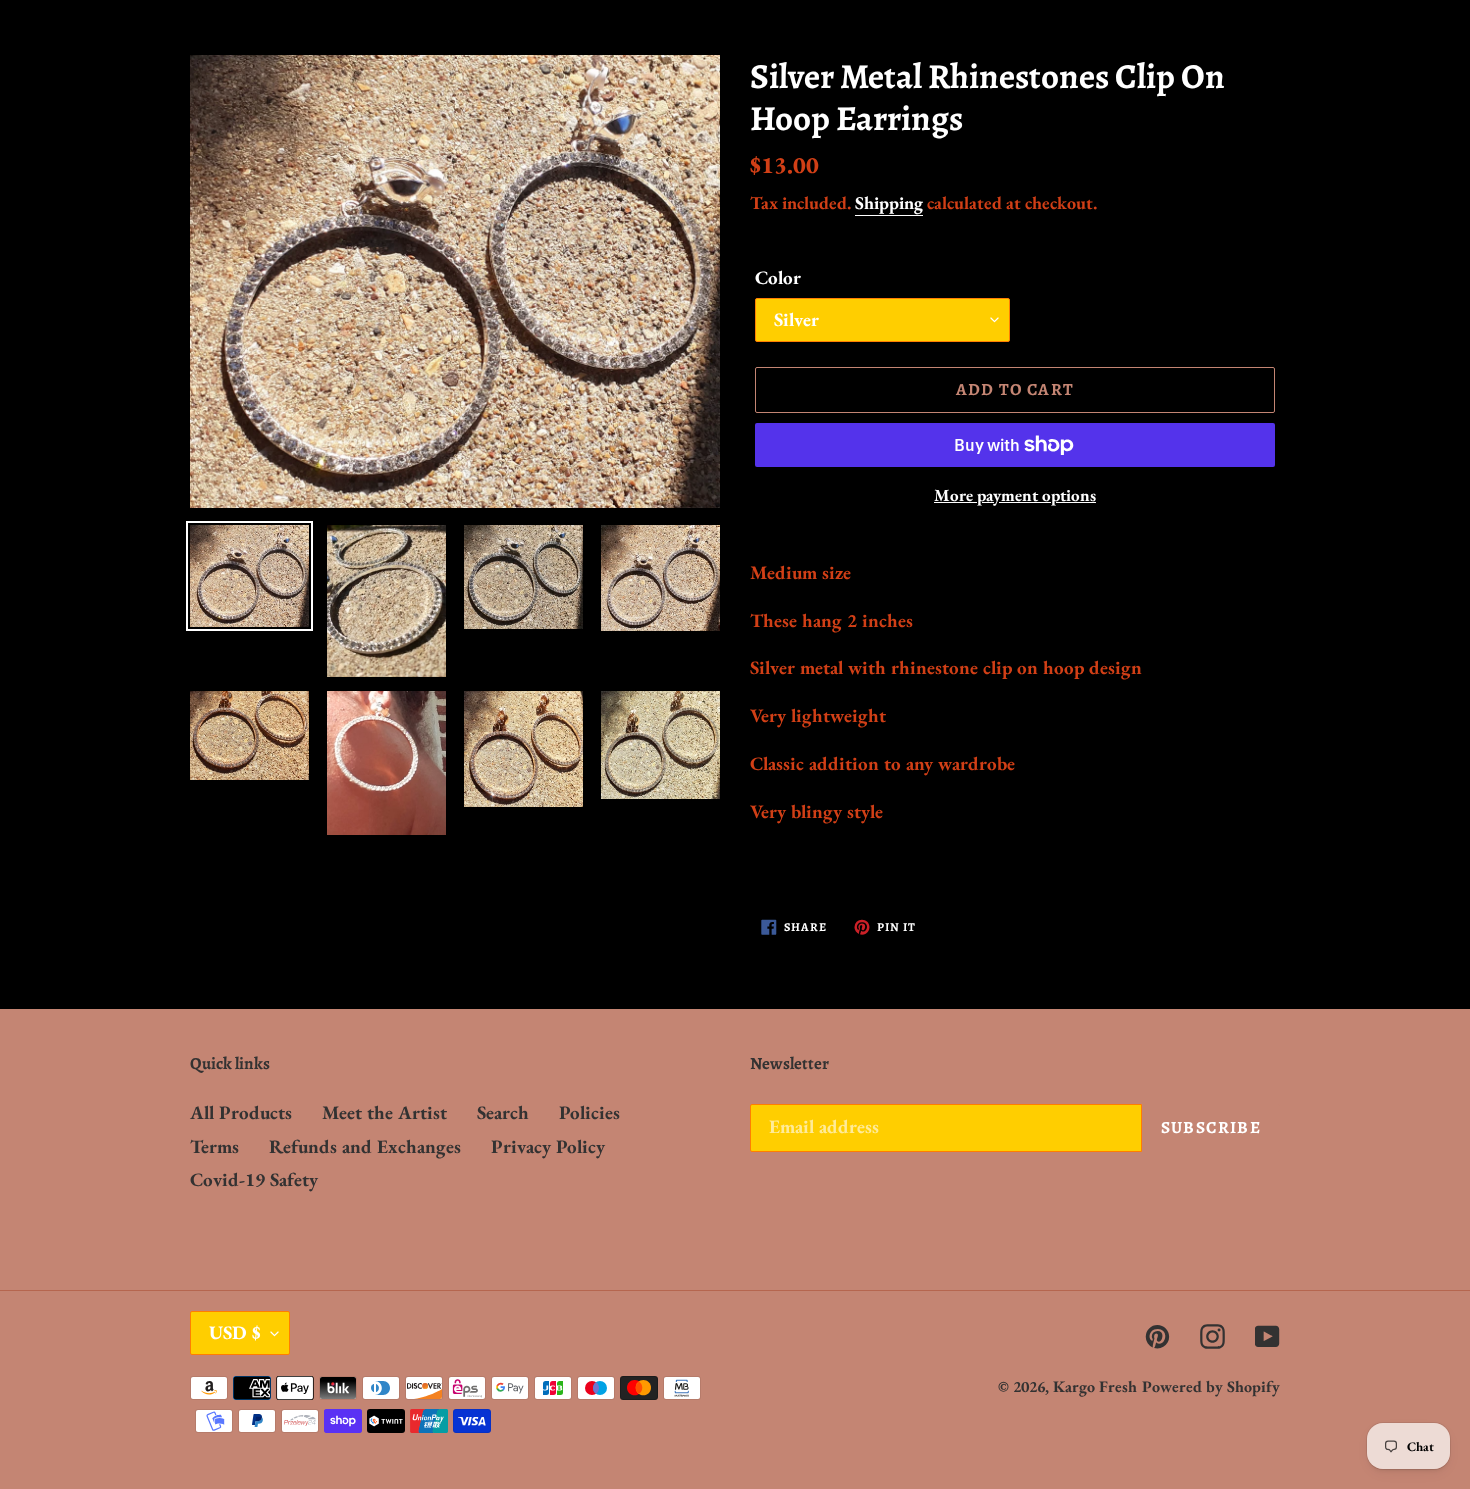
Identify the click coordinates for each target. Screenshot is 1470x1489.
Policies (589, 1112)
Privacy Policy (548, 1146)
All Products (241, 1112)
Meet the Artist (384, 1112)
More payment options (1015, 495)
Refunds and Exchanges (365, 1146)
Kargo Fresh (1095, 1386)
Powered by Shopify (1211, 1386)
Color (778, 277)
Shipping (889, 202)
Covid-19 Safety (254, 1179)
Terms (214, 1146)
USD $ (235, 1332)
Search (503, 1112)
